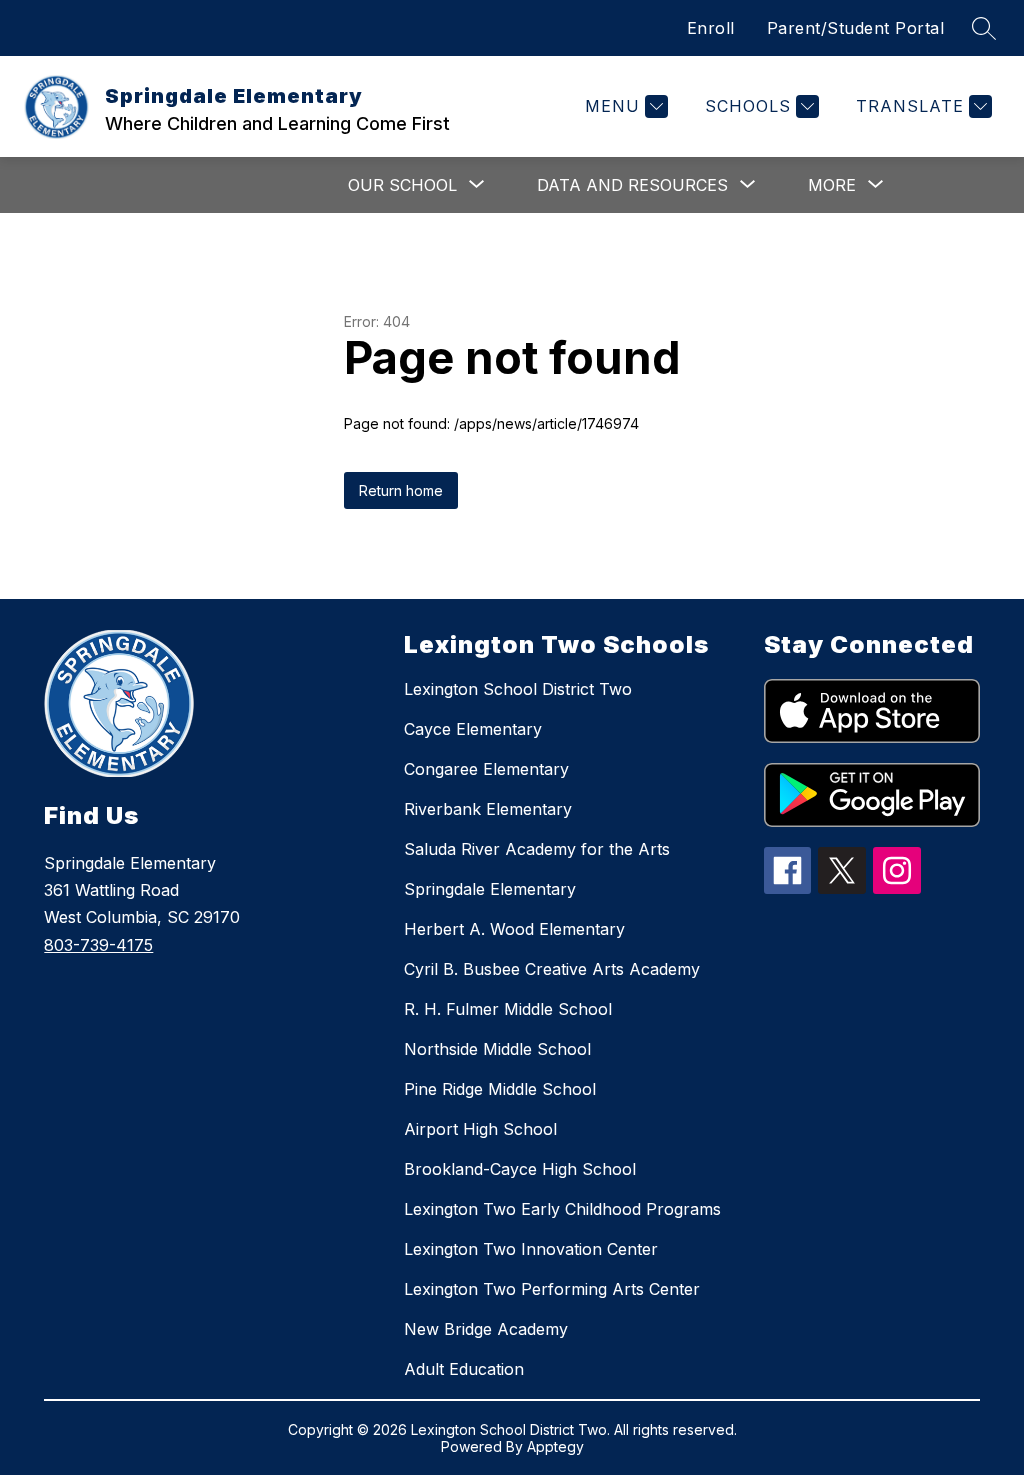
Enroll (711, 28)
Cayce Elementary (473, 729)
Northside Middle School (497, 1049)
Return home (401, 490)
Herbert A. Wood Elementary (514, 929)
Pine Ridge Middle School (500, 1089)
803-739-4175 (98, 945)
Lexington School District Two (518, 689)
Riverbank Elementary (488, 809)
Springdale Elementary (490, 889)
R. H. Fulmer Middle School (508, 1009)
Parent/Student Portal (856, 28)
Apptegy (555, 1446)
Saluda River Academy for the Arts (537, 849)
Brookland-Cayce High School (520, 1169)
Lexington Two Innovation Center (531, 1249)
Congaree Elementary (486, 769)
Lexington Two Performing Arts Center (552, 1289)
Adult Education (464, 1369)
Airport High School (480, 1129)
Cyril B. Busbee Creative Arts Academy (552, 969)
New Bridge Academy (486, 1329)
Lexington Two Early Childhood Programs (562, 1209)
